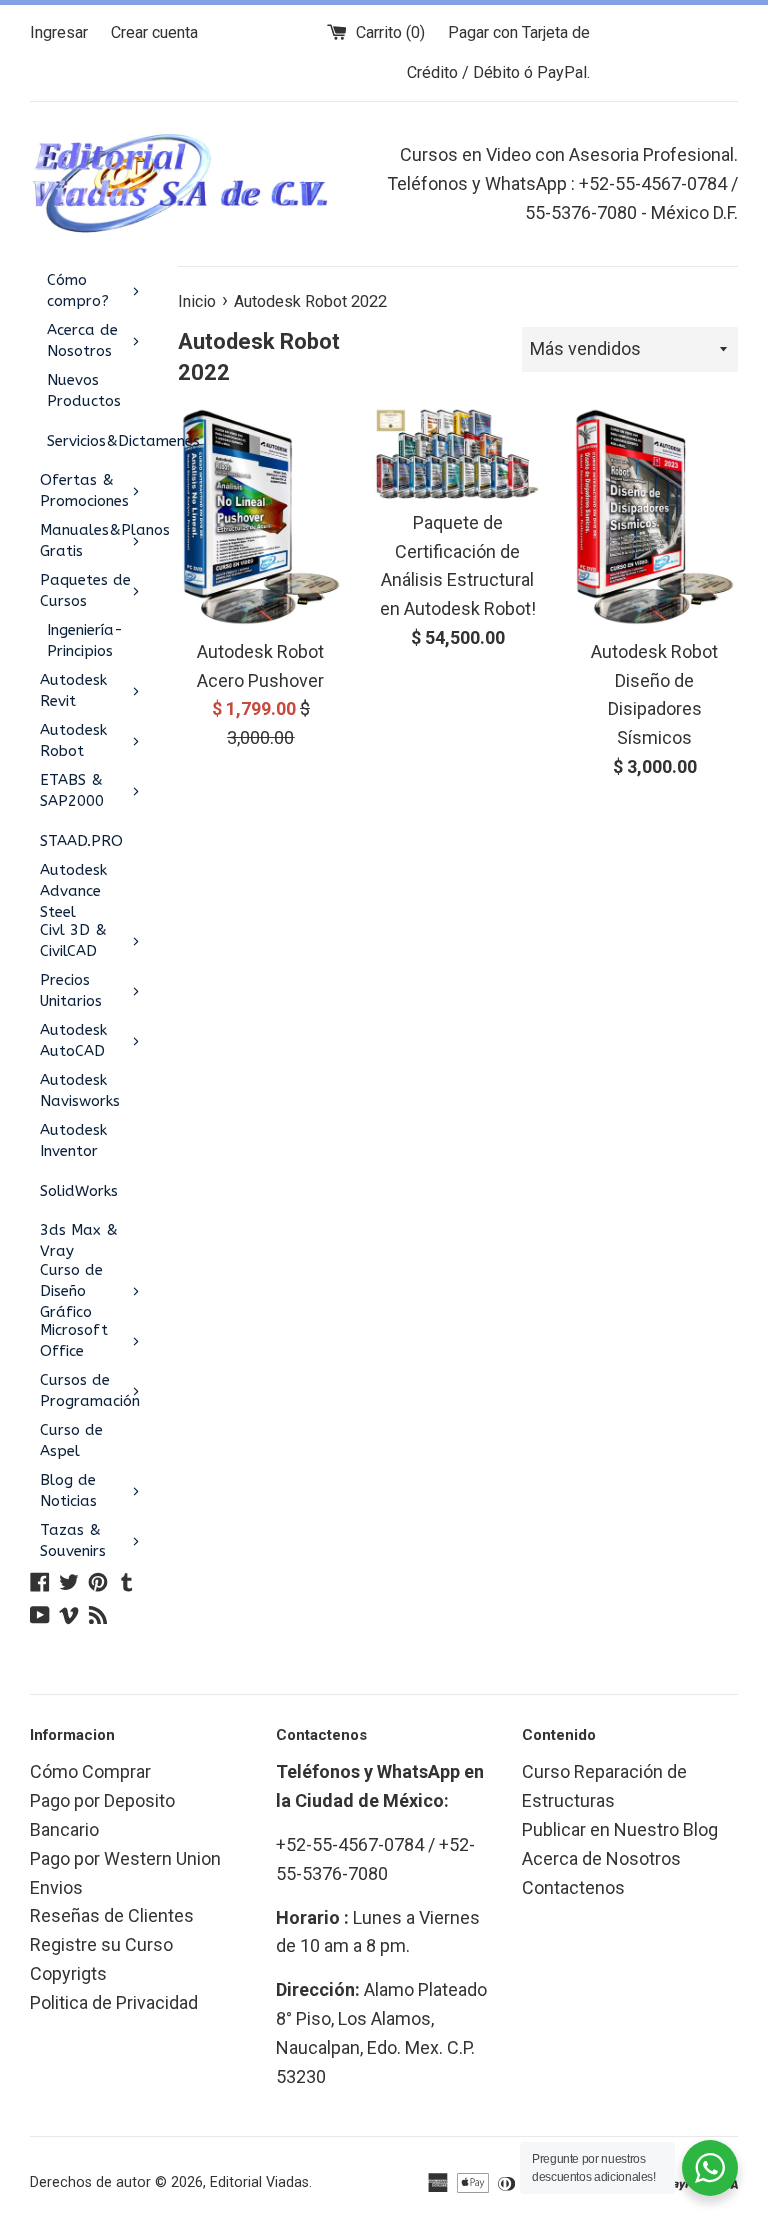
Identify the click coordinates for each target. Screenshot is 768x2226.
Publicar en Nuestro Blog (620, 1829)
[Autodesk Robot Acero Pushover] (261, 517)
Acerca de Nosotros (601, 1858)
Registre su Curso (101, 1944)
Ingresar (59, 32)
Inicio (197, 301)
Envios (56, 1887)
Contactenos (573, 1887)
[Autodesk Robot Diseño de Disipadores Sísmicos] (654, 517)
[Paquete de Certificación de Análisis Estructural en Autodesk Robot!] (457, 453)
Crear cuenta (154, 32)
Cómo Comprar (90, 1771)
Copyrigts (68, 1973)
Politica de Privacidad (114, 2002)
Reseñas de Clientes (112, 1915)
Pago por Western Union (125, 1858)
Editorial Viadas (259, 2182)
